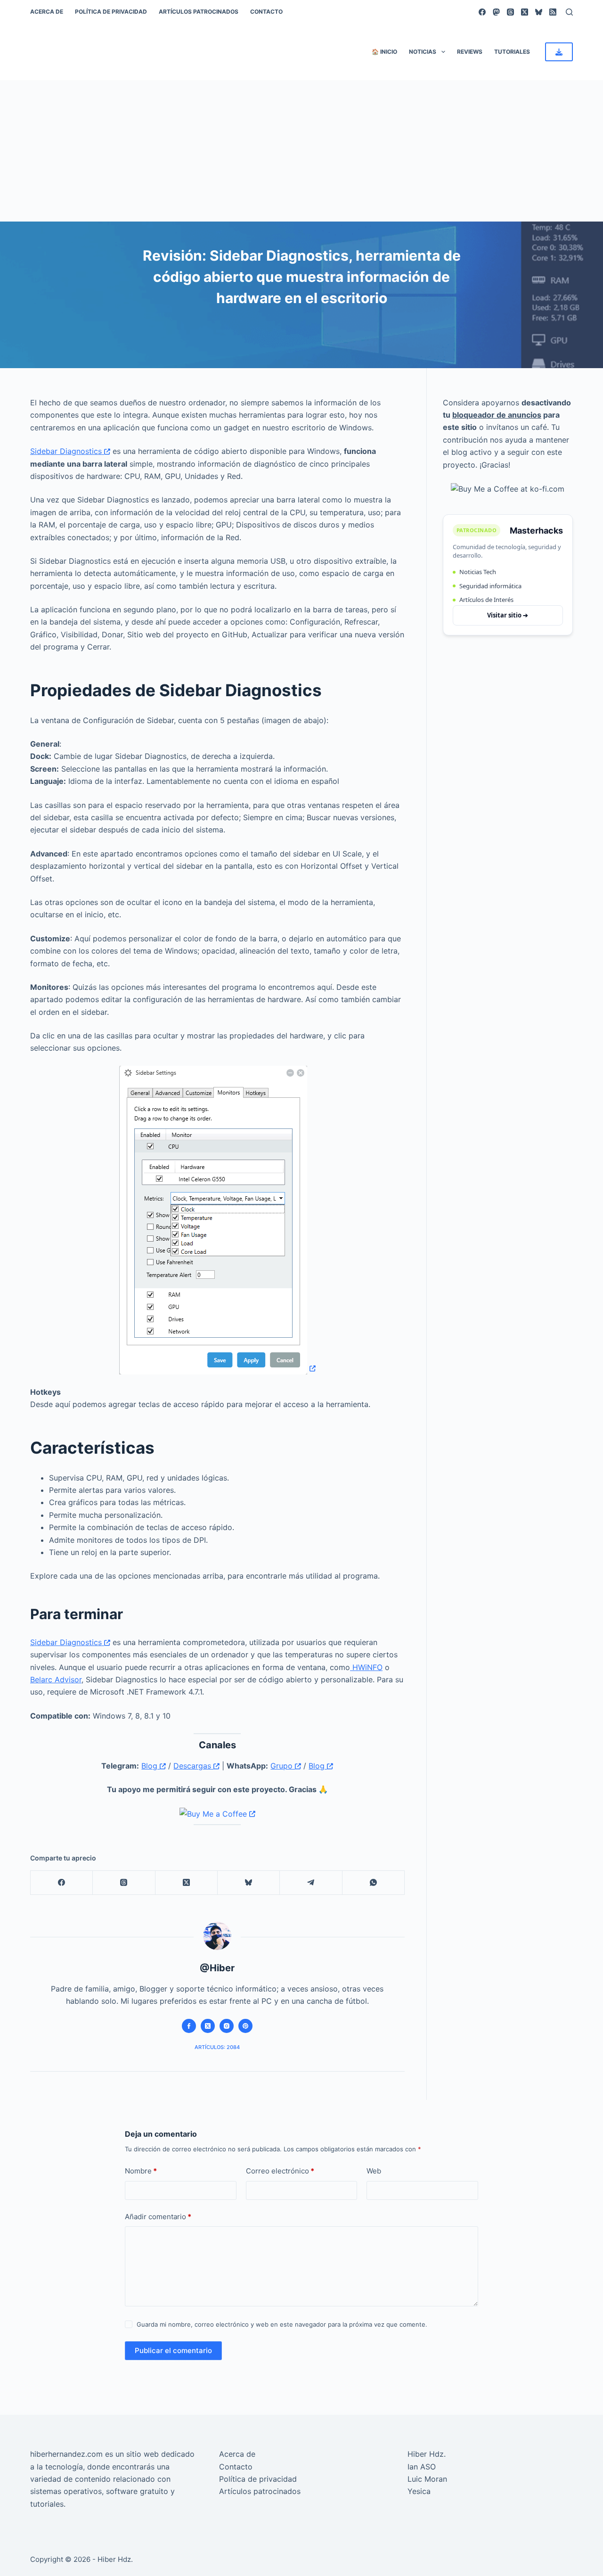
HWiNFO (366, 1667)
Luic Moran (427, 2479)
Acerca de (47, 12)
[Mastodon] (496, 12)
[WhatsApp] (374, 1883)
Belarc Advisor (56, 1679)
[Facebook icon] (189, 2026)
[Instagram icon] (227, 2026)
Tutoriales (512, 52)
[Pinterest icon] (245, 2026)
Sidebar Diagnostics (67, 451)
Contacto (266, 12)
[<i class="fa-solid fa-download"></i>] (559, 52)
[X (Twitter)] (525, 12)
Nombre (141, 2171)
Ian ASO (422, 2467)
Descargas (193, 1766)
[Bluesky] (539, 12)
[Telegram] (311, 1883)
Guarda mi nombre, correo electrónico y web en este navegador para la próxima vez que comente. (282, 2324)
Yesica (419, 2491)
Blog (151, 1766)
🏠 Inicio (384, 52)
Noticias (423, 52)
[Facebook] (482, 12)
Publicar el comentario (173, 2350)
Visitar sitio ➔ (508, 615)
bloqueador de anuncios (497, 415)
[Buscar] (569, 12)
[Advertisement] (301, 151)
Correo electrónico (280, 2171)
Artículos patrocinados (199, 12)
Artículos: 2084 (217, 2047)
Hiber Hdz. (427, 2454)
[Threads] (510, 12)
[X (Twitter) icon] (208, 2026)
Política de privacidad (111, 12)
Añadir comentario (158, 2217)
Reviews (470, 52)
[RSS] (553, 12)
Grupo (283, 1766)
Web (374, 2171)
